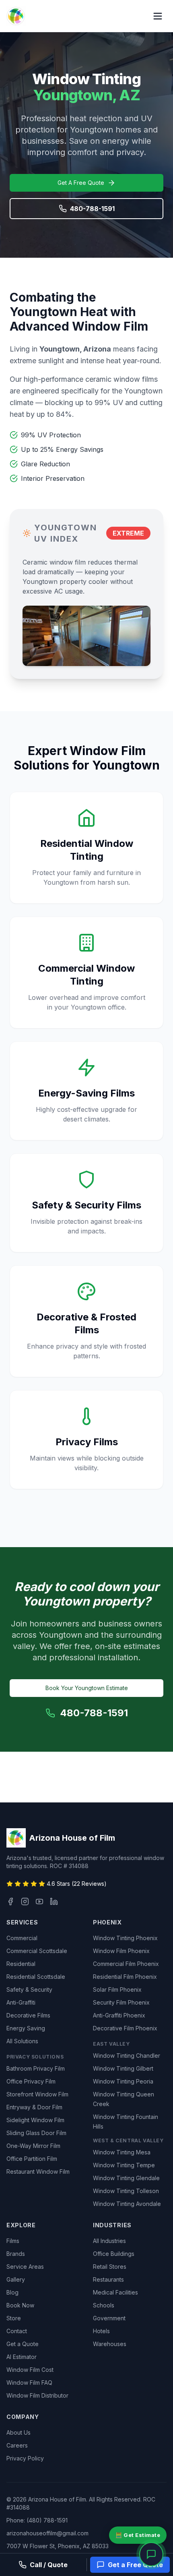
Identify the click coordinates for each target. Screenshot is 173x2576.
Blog (12, 2292)
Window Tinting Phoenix (125, 1938)
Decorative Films (28, 2015)
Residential (21, 1964)
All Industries (109, 2241)
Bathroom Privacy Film (36, 2068)
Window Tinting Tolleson (126, 2191)
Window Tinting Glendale (126, 2178)
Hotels (101, 2331)
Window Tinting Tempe (124, 2165)
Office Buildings (114, 2254)
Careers (17, 2445)
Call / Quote (49, 2565)
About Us (19, 2432)
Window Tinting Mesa (122, 2152)
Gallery (16, 2279)
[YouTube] (39, 1901)
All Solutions (22, 2041)
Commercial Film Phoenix (126, 1964)
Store (14, 2318)
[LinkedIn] (54, 1901)
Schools (104, 2305)
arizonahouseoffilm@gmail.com (47, 2533)
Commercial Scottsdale (37, 1951)
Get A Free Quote (81, 183)
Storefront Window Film (37, 2094)
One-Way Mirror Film (33, 2146)
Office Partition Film (32, 2159)
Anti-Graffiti (21, 2002)
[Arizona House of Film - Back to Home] (16, 16)
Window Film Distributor (37, 2395)
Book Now (20, 2305)
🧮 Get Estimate (138, 2535)
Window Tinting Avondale (127, 2204)
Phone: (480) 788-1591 (37, 2520)
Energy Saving (26, 2028)
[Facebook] (10, 1901)
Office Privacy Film (31, 2081)
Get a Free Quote (135, 2565)
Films (13, 2241)
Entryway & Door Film (34, 2107)
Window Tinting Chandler (127, 2056)
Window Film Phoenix (121, 1951)
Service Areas (25, 2267)
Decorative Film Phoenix (125, 2028)
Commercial (22, 1938)
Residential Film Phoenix (125, 1977)
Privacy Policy (25, 2458)
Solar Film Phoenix (117, 1989)
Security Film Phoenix (121, 2002)
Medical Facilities (115, 2292)
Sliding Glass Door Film (36, 2133)
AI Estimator (22, 2357)
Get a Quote (23, 2344)
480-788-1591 (92, 209)
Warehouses (110, 2344)
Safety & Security (29, 1989)
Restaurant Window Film (38, 2171)
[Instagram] (25, 1901)
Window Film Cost (30, 2370)
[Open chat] (151, 2554)
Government (109, 2318)
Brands (16, 2254)
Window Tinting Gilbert (123, 2068)
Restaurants (108, 2279)
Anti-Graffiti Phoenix (119, 2015)
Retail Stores (110, 2267)
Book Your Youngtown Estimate (87, 1688)
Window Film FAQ (29, 2383)
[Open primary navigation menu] (158, 16)
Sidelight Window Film (35, 2120)
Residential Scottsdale (36, 1977)
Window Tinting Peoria (123, 2081)
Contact (17, 2331)
